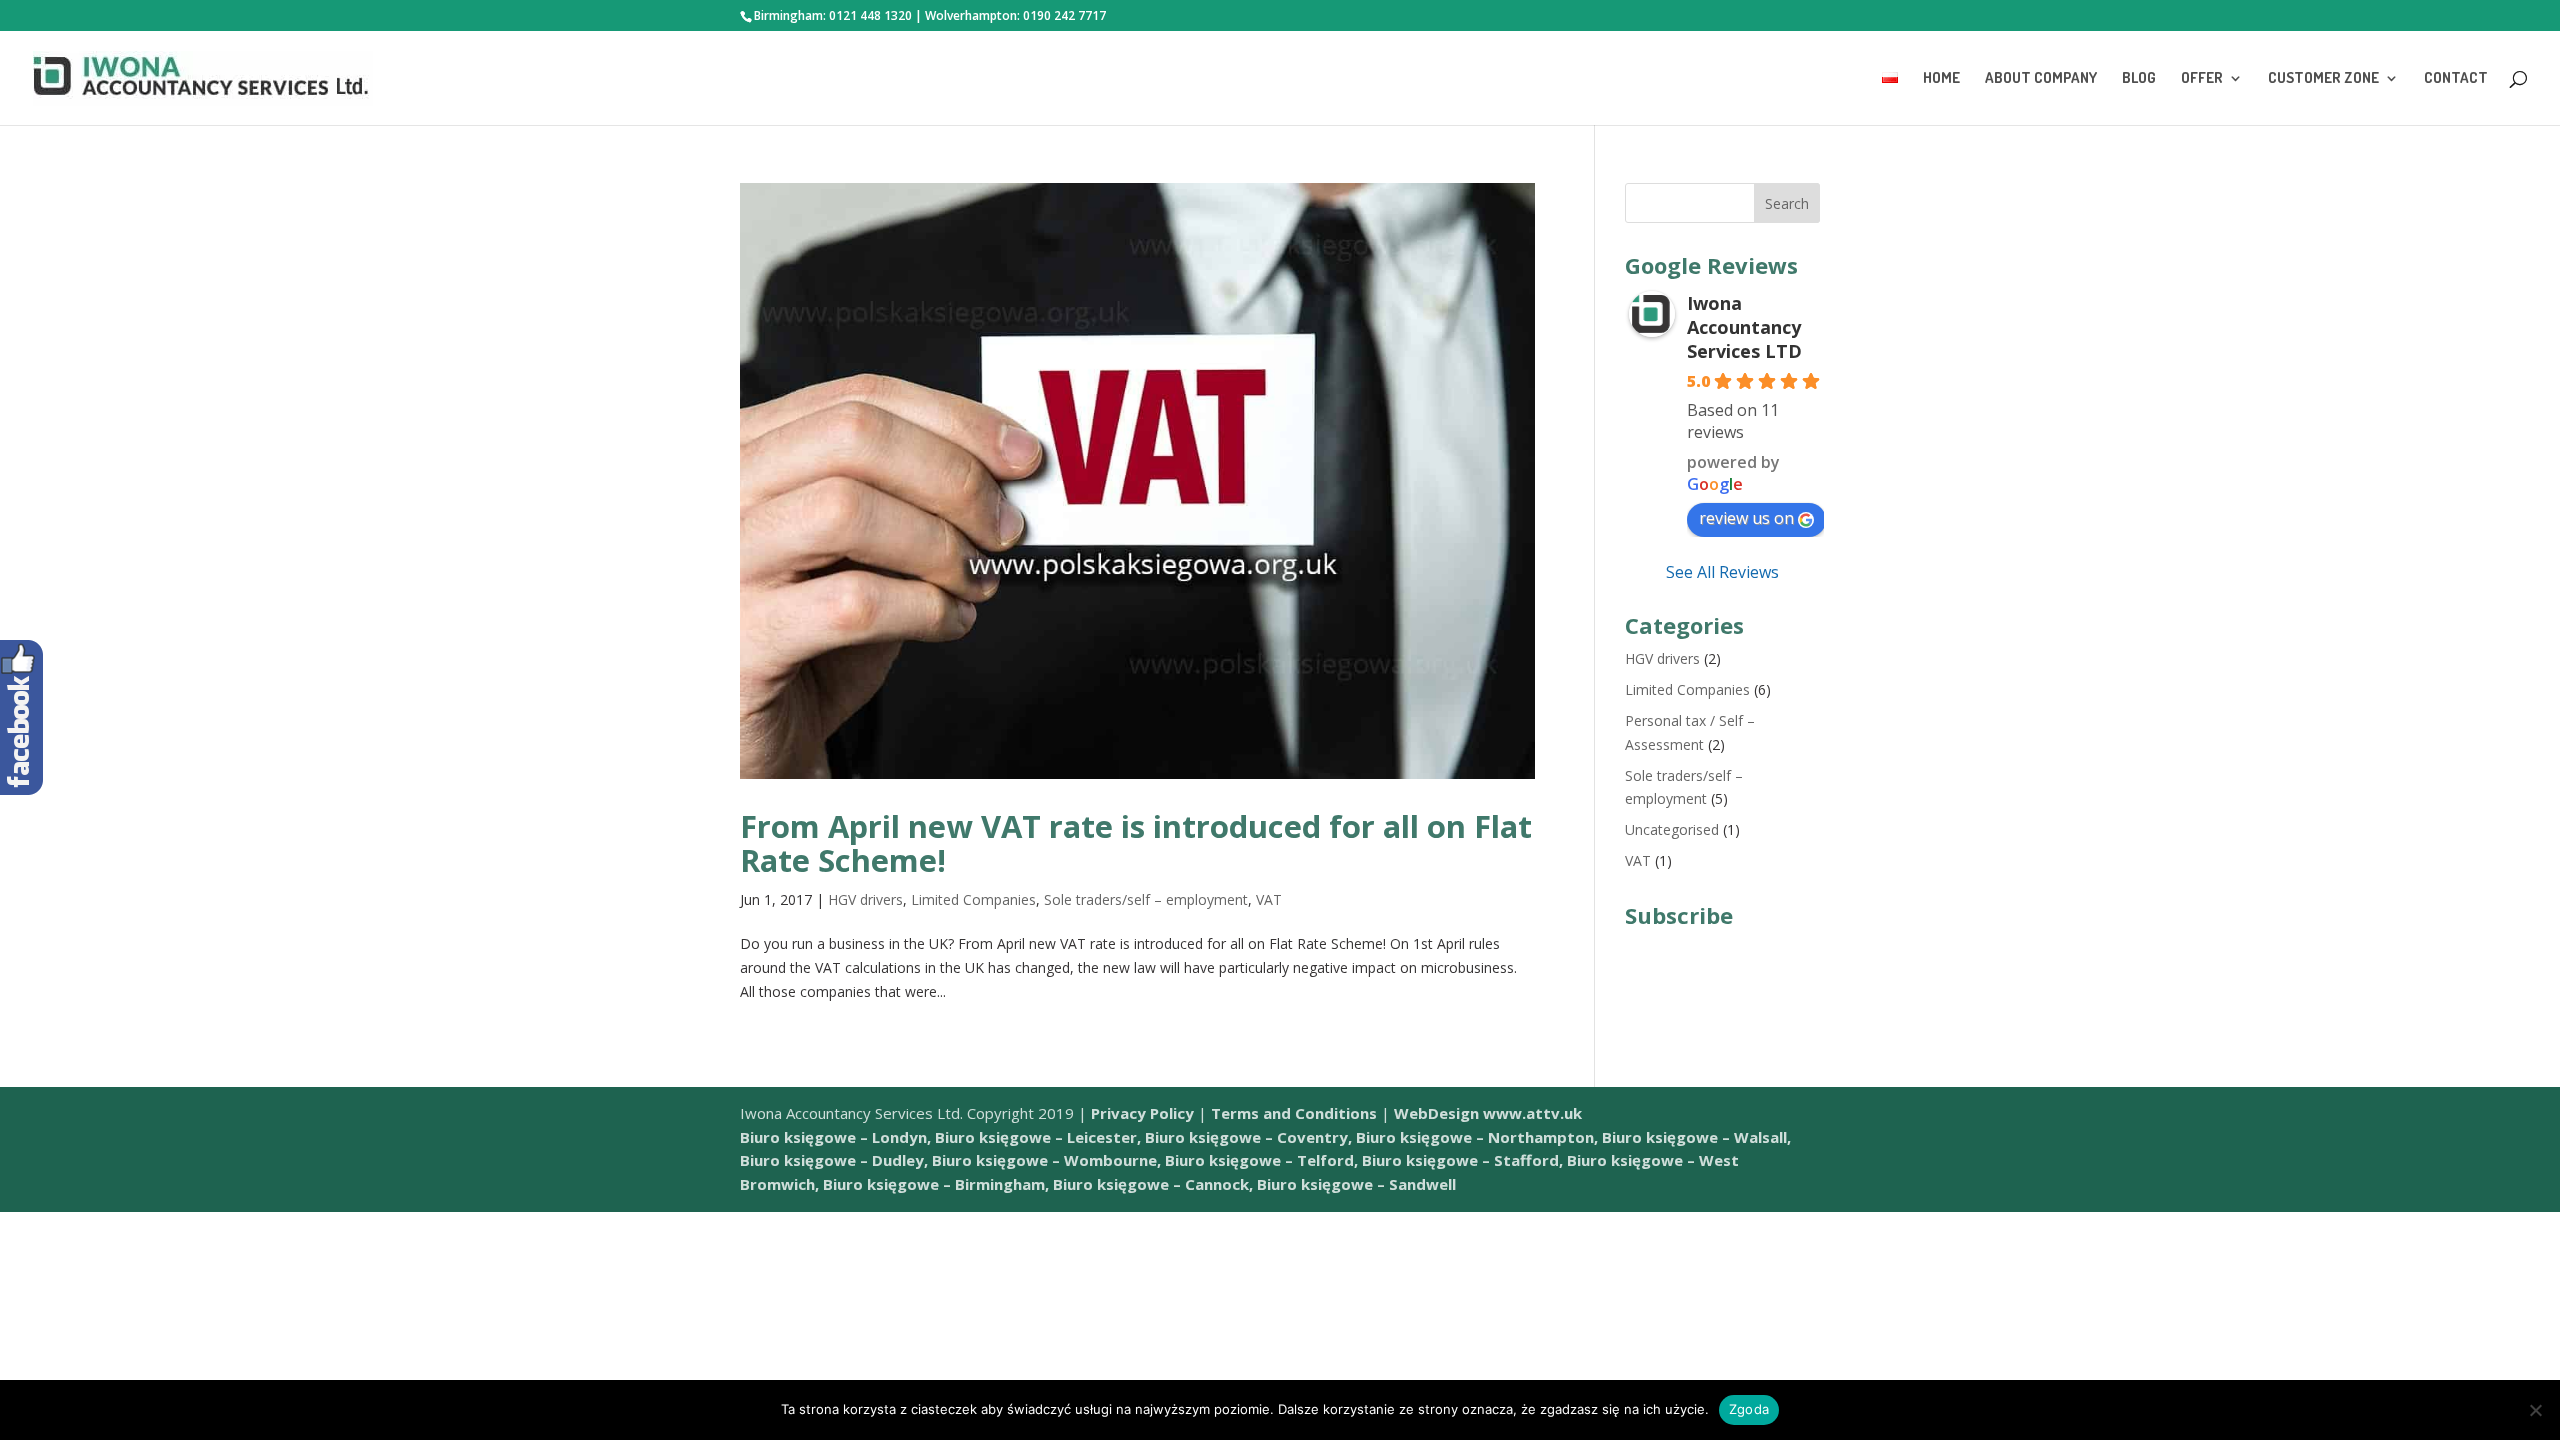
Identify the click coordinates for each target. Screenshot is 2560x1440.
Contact (2456, 79)
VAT (1269, 899)
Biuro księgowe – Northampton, (1477, 1137)
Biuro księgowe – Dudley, (834, 1160)
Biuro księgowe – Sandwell (1356, 1184)
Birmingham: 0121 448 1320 (833, 15)
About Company (2041, 79)
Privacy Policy (1142, 1113)
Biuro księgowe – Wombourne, (1046, 1160)
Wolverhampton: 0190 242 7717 (1015, 15)
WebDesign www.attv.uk (1488, 1113)
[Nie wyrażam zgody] (2535, 1410)
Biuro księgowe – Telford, (1261, 1160)
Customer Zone (2323, 79)
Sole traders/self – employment (1146, 899)
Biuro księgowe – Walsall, (1696, 1137)
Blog (2139, 79)
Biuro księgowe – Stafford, (1462, 1160)
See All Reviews (1722, 572)
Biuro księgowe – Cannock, (1153, 1184)
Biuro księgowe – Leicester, (1038, 1137)
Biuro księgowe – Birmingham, (936, 1184)
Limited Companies (973, 899)
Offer (2202, 79)
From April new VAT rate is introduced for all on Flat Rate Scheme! (1136, 843)
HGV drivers (865, 899)
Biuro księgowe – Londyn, (837, 1137)
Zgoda (1749, 1409)
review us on (1746, 518)
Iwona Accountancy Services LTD (1744, 327)
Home (1941, 79)
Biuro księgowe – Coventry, (1248, 1137)
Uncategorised (1672, 829)
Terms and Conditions (1294, 1113)
